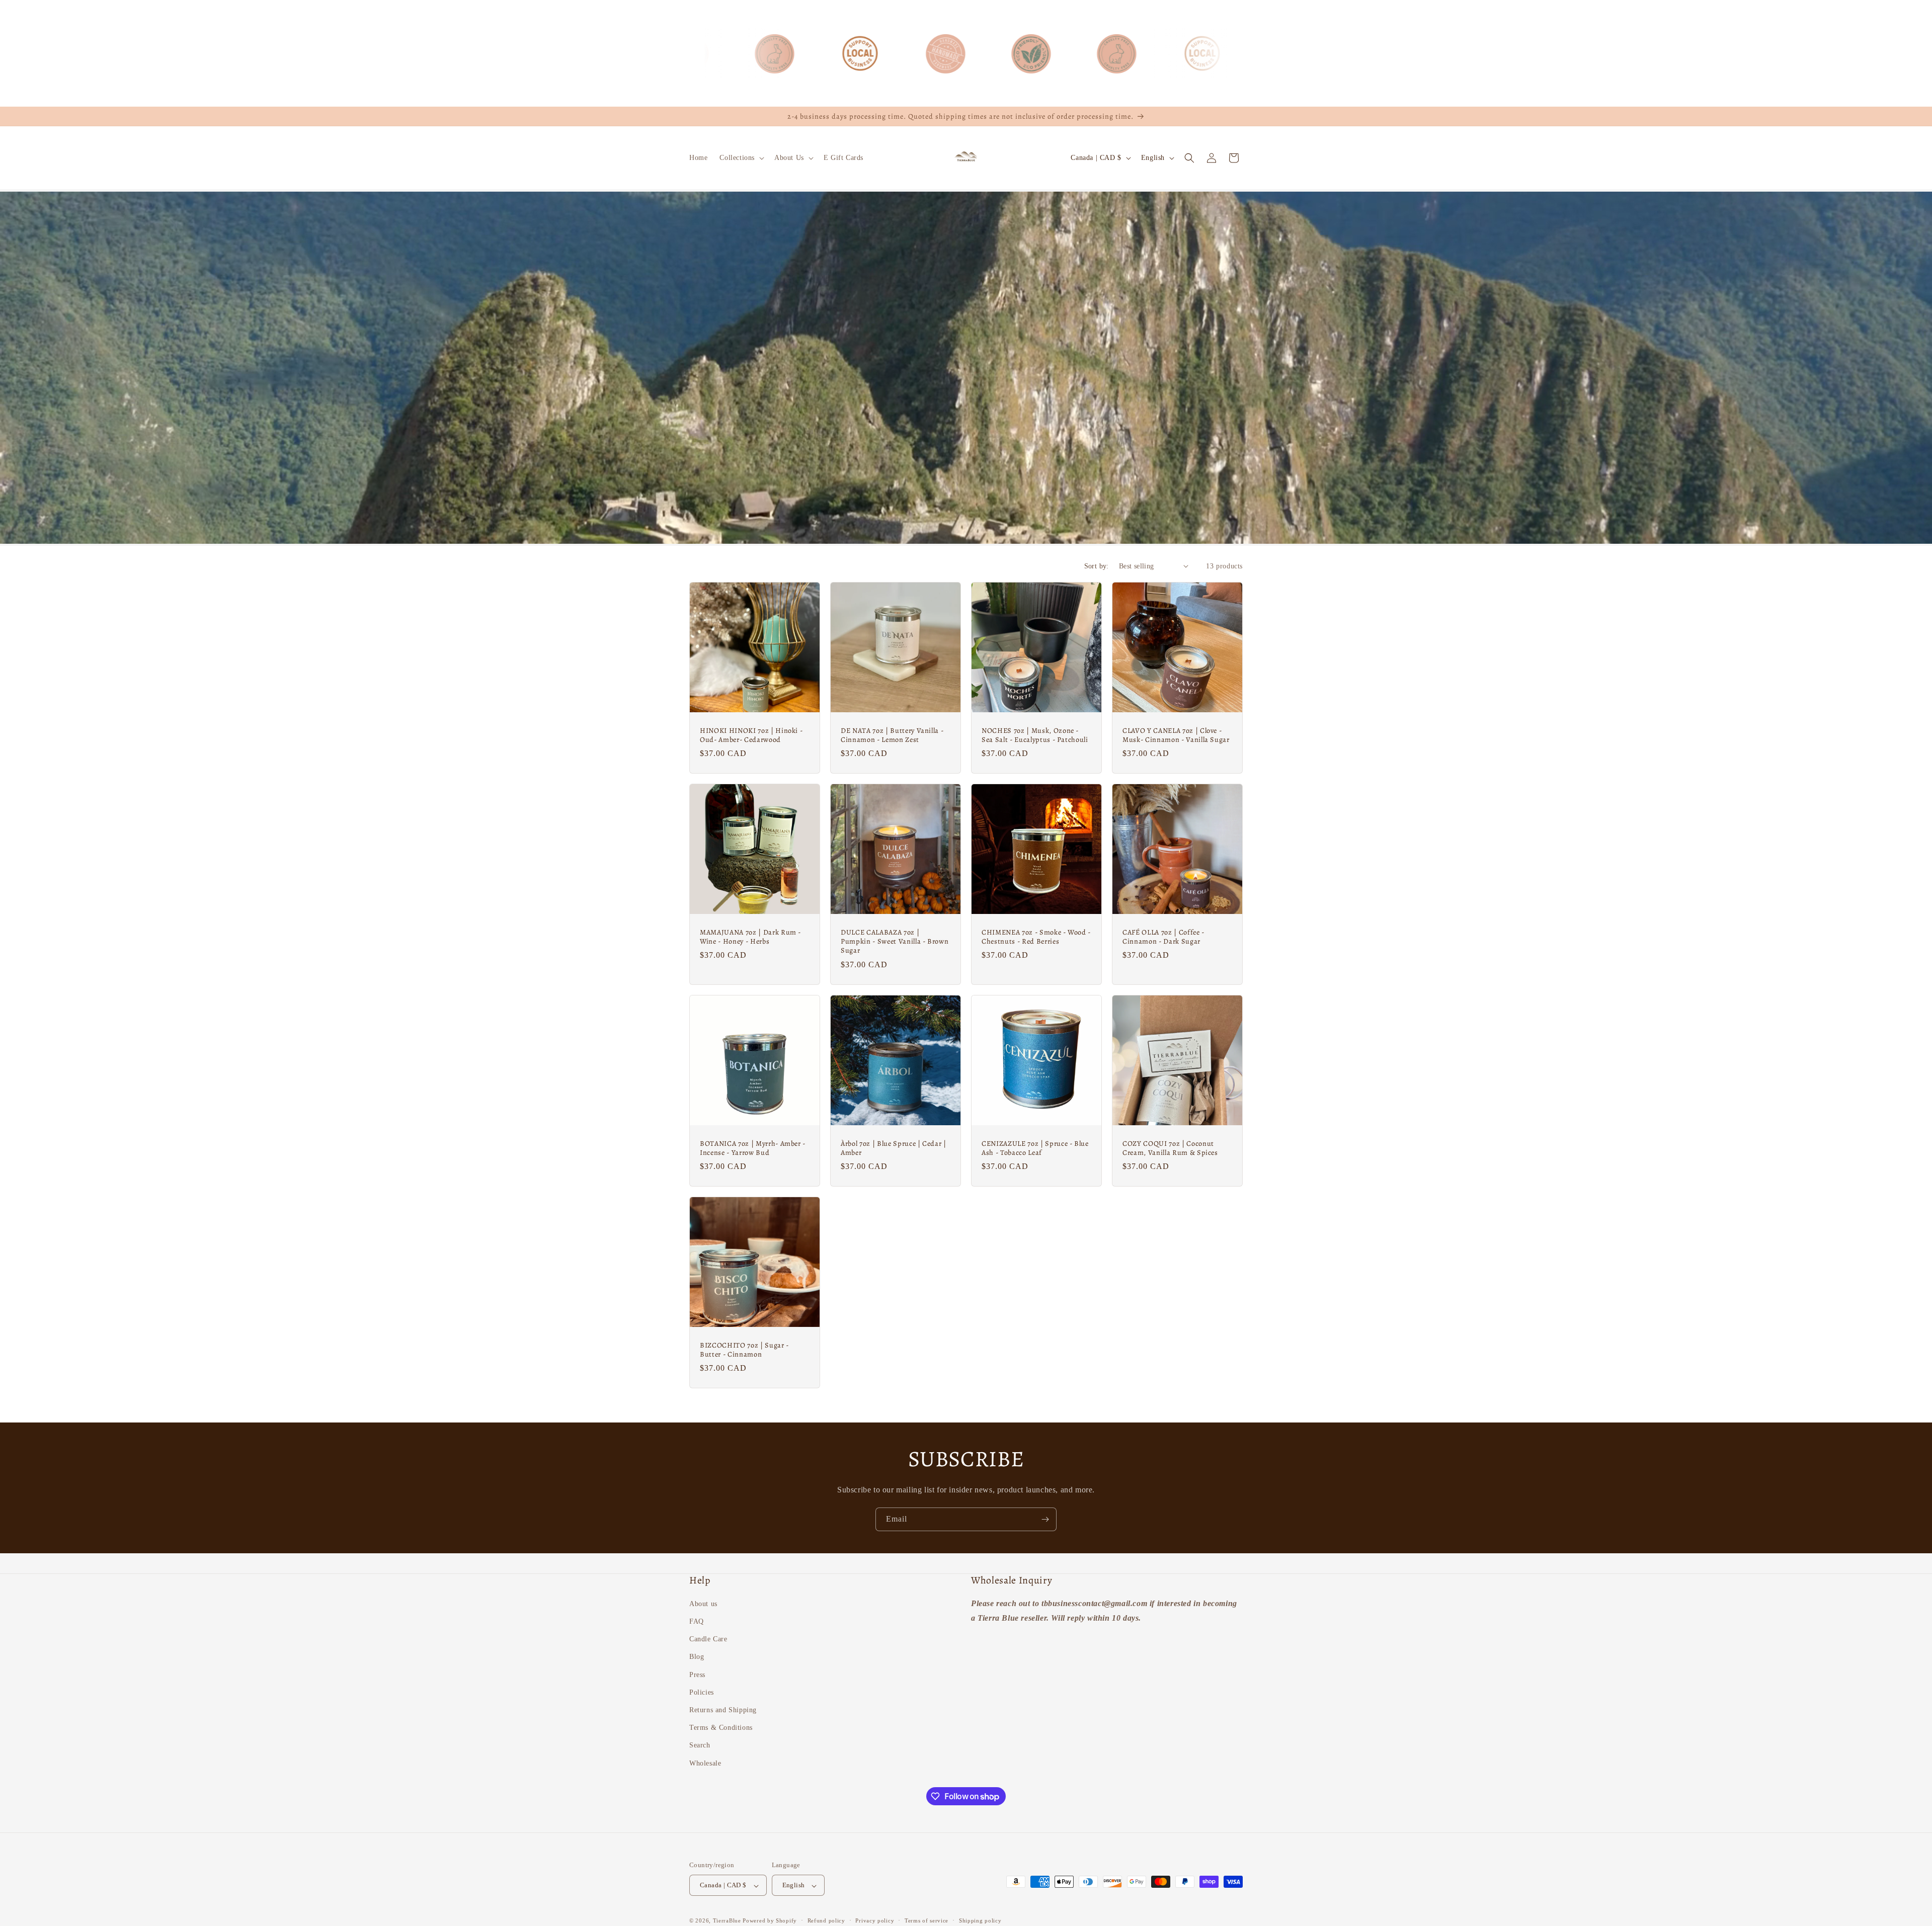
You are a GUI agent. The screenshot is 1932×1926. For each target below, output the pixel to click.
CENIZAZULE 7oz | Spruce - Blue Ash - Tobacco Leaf (1035, 1148)
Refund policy (826, 1920)
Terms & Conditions (721, 1728)
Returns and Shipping (723, 1710)
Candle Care (708, 1640)
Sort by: (1097, 566)
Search (700, 1746)
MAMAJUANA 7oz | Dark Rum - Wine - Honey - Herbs (750, 937)
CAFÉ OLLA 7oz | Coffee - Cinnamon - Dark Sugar (1163, 937)
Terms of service (927, 1920)
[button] (741, 158)
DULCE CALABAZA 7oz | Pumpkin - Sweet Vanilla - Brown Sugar (895, 941)
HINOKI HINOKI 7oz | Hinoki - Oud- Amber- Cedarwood (751, 735)
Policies (702, 1692)
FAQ (697, 1621)
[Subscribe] (1045, 1519)
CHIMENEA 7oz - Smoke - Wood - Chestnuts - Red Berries (1036, 937)
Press (697, 1675)
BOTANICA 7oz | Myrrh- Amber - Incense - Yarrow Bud (753, 1148)
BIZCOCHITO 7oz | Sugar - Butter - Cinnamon (744, 1350)
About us (703, 1604)
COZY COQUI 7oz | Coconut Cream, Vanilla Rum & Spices (1170, 1148)
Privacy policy (875, 1920)
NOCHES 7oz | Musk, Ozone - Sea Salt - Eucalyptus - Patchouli (1035, 735)
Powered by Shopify (770, 1921)
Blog (697, 1657)
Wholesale (705, 1763)
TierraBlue (727, 1921)
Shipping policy (980, 1920)
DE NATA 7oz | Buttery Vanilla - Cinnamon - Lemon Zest (892, 735)
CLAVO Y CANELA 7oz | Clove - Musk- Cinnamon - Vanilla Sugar (1176, 735)
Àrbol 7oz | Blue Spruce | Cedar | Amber (894, 1148)
